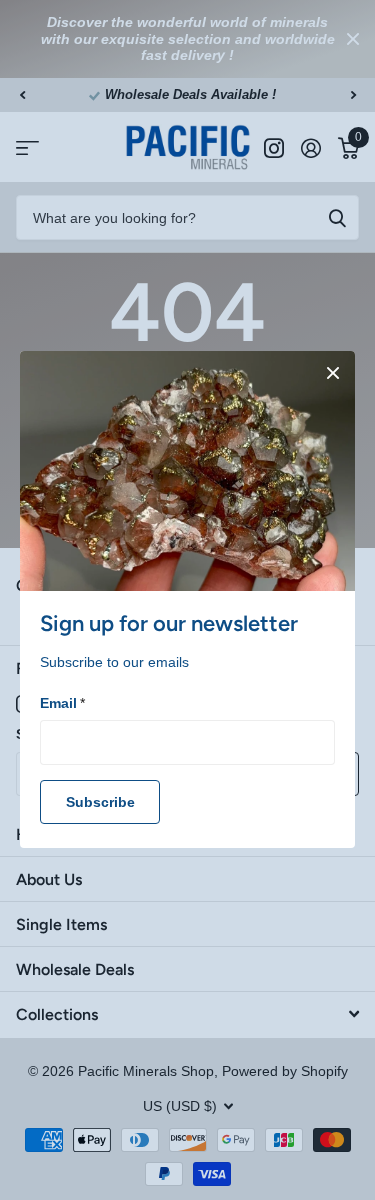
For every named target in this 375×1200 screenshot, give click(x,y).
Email (62, 703)
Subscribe (100, 802)
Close (333, 373)
